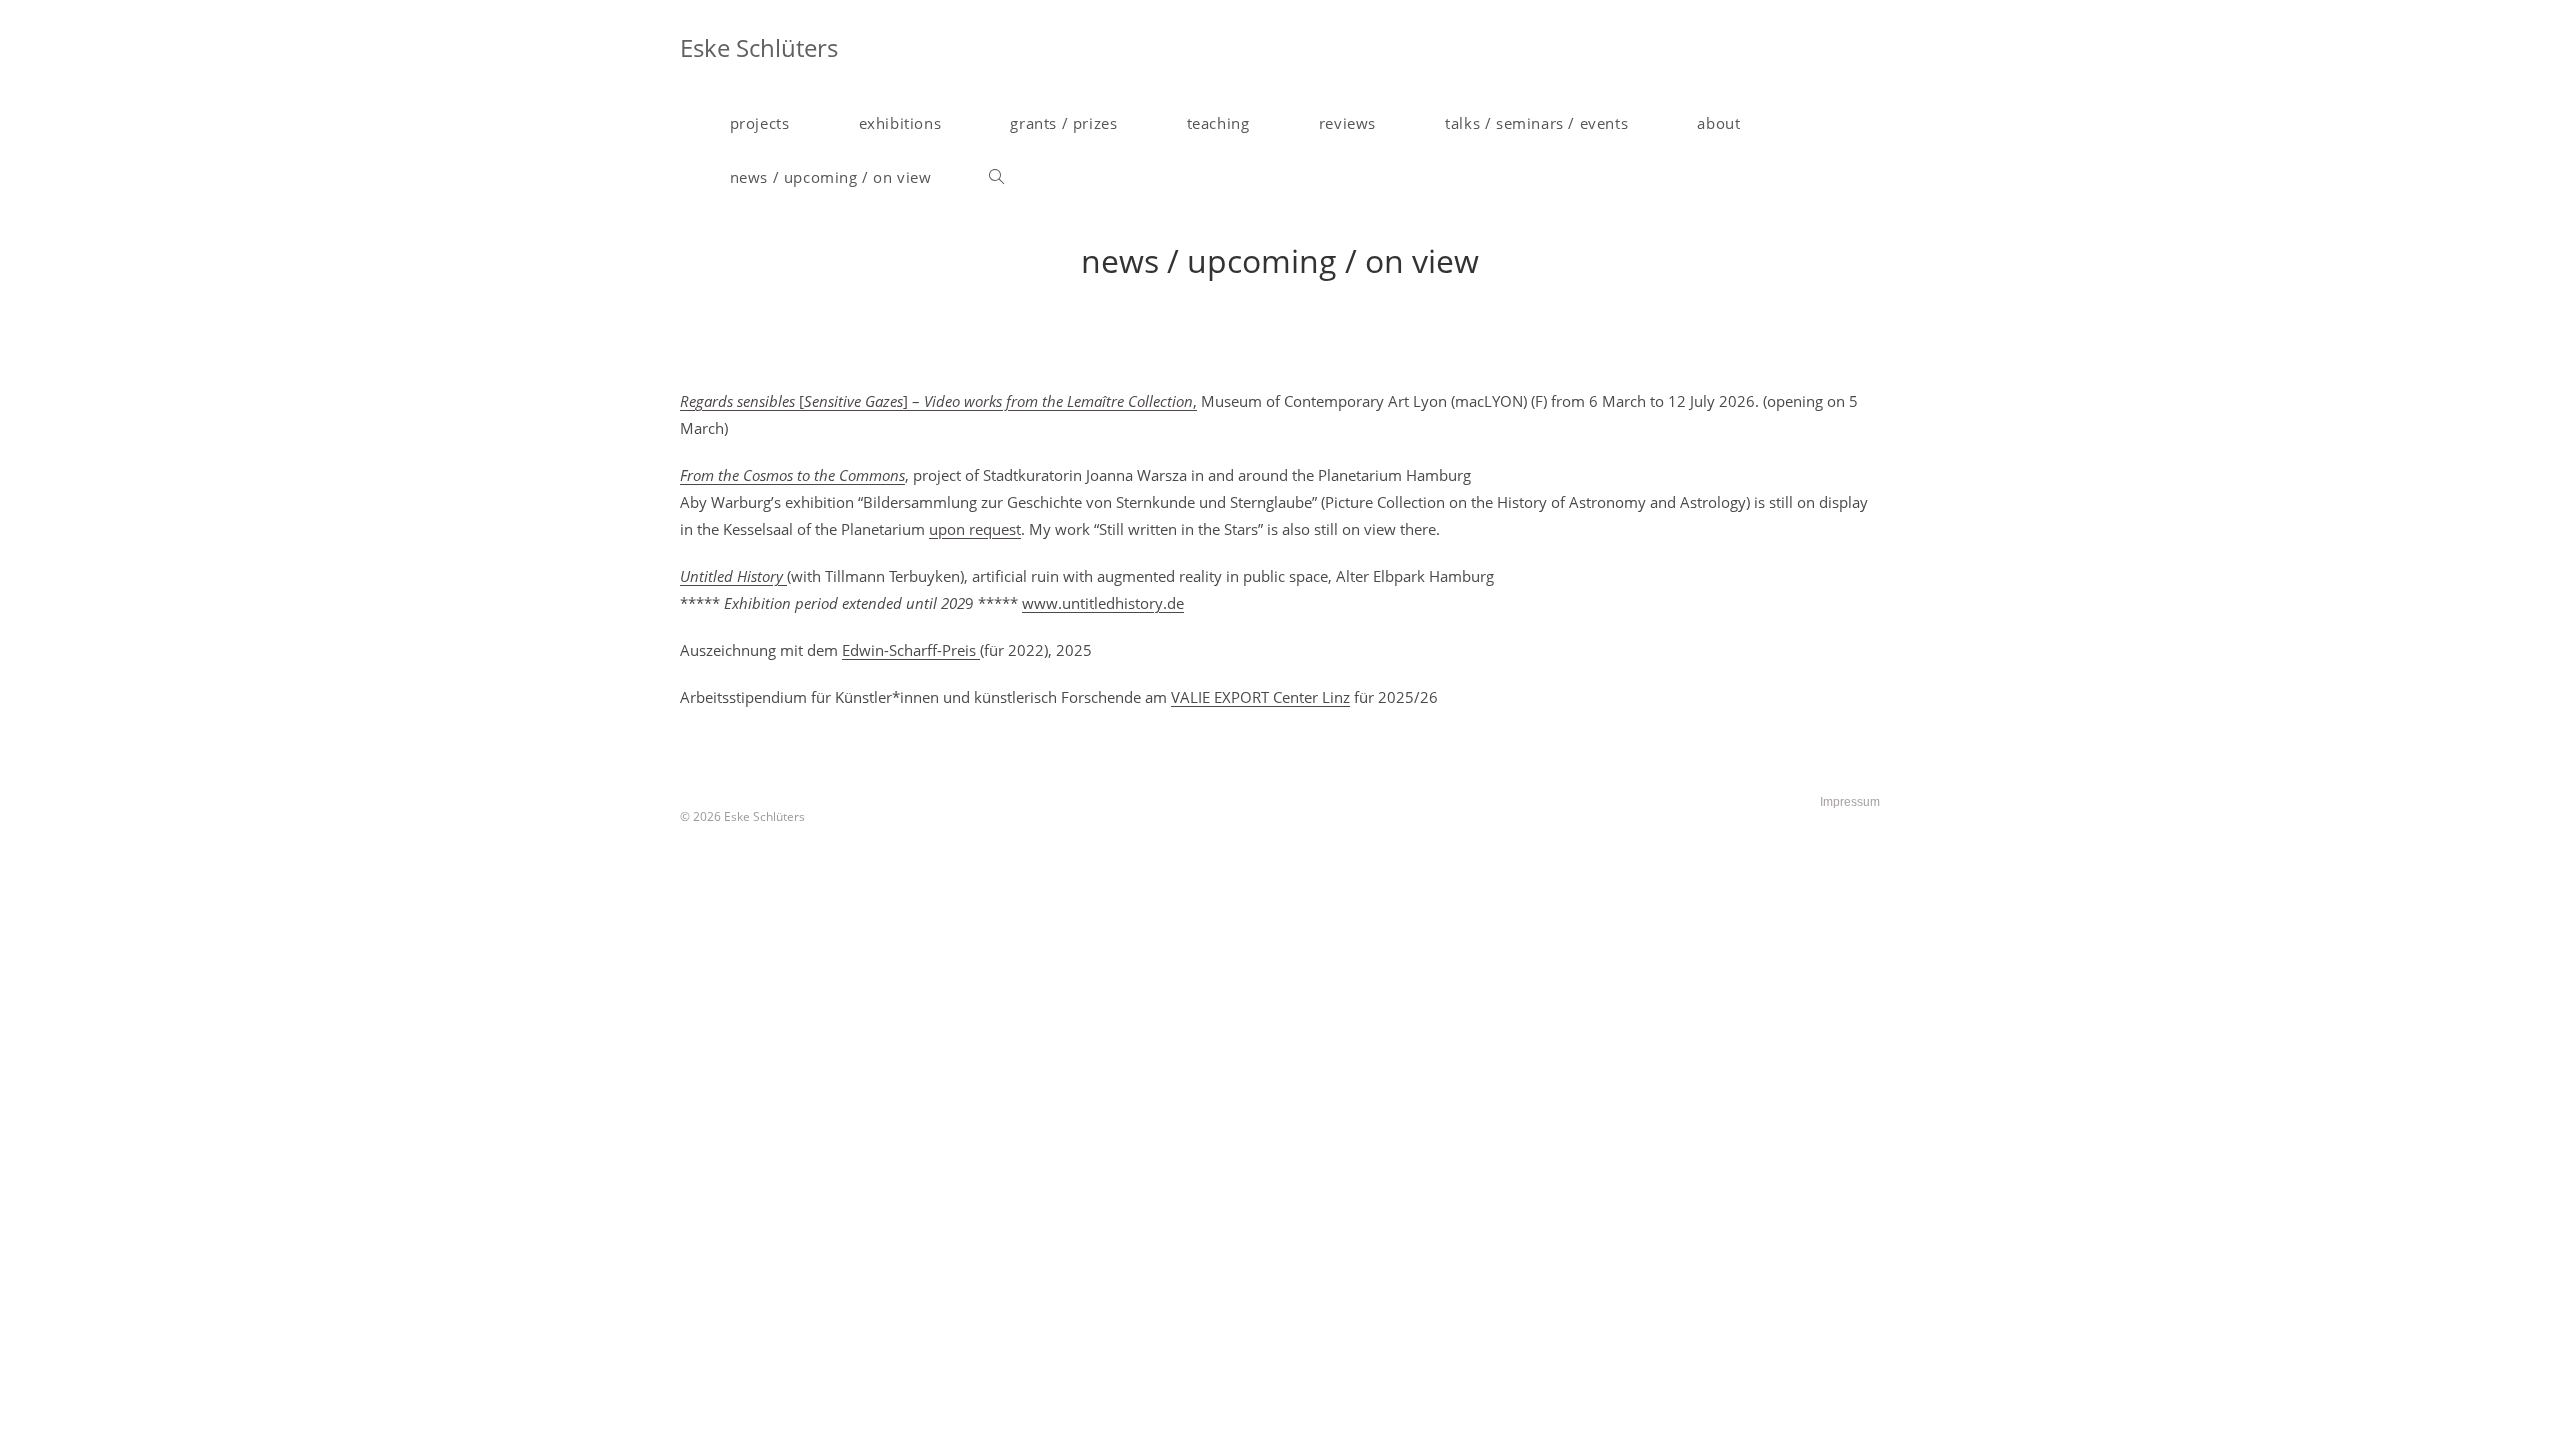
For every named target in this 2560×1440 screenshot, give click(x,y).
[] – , (938, 401)
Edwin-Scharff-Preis (911, 650)
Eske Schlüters (759, 47)
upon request (975, 529)
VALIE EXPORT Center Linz (1260, 697)
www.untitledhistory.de (1103, 603)
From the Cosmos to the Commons (792, 475)
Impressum (1850, 802)
